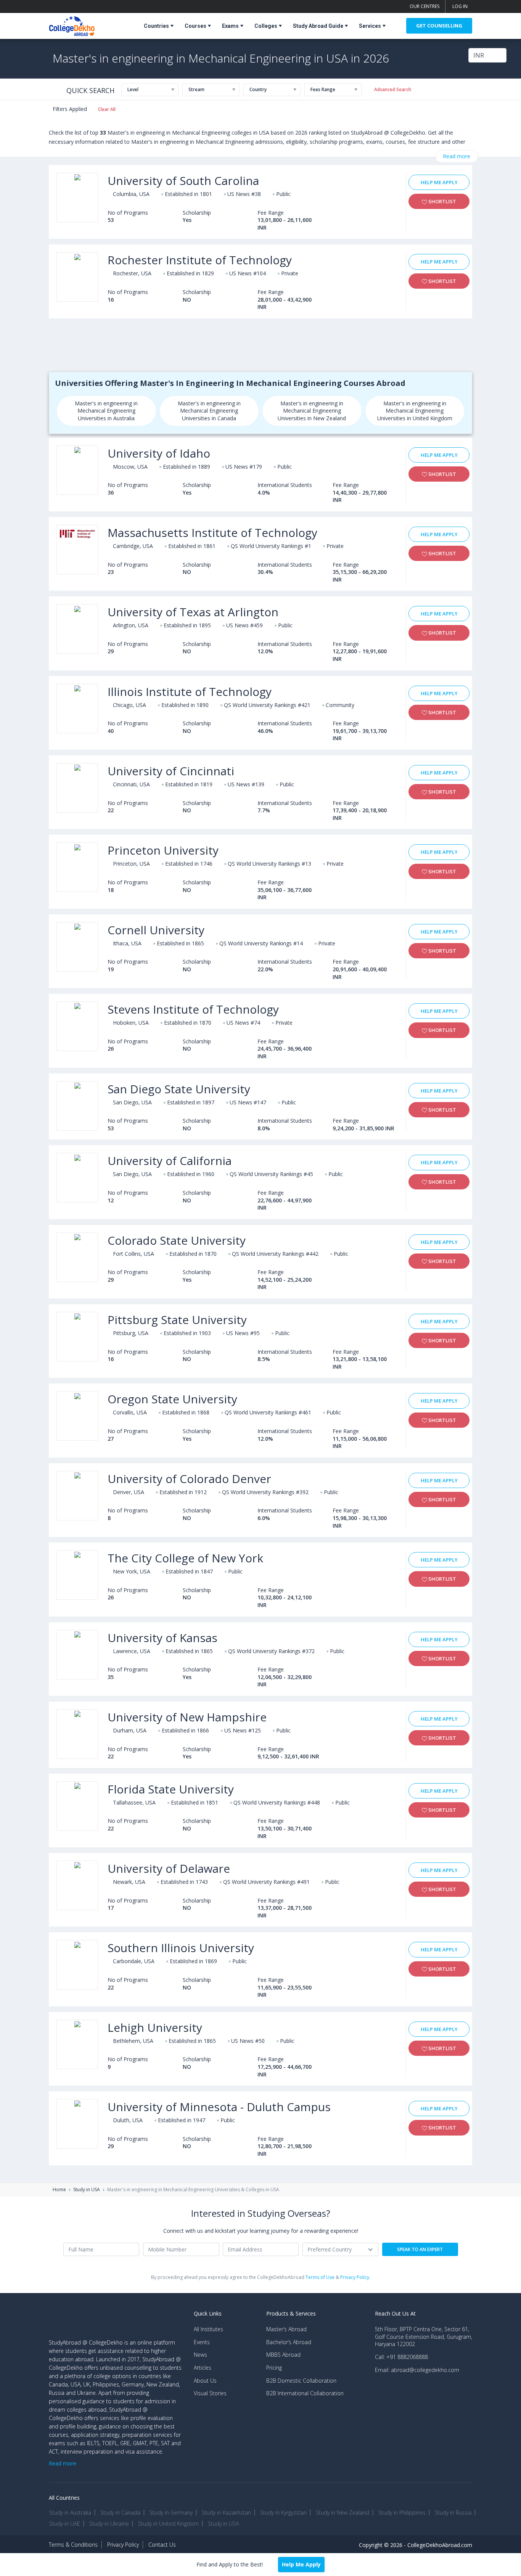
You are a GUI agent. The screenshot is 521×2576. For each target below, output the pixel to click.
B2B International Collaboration (305, 2393)
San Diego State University (179, 1089)
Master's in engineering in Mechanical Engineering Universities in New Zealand (312, 411)
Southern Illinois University (181, 1948)
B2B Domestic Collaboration (301, 2381)
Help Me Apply (439, 182)
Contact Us (162, 2545)
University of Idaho (159, 453)
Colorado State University (177, 1240)
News (200, 2355)
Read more (457, 156)
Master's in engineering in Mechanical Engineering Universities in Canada (209, 411)
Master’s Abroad (286, 2329)
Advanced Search (393, 89)
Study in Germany (171, 2513)
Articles (203, 2368)
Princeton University (163, 850)
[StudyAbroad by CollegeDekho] (72, 25)
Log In (460, 6)
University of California (170, 1161)
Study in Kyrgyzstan (283, 2513)
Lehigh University (155, 2027)
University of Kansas (162, 1638)
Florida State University (171, 1789)
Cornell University (156, 930)
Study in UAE (65, 2524)
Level (133, 89)
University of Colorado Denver (189, 1479)
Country (258, 89)
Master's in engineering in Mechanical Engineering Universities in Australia (106, 411)
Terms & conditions (73, 2545)
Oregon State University (172, 1399)
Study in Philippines (402, 2513)
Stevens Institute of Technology (193, 1009)
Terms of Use (320, 2277)
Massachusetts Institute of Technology (212, 533)
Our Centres (425, 6)
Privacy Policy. (355, 2277)
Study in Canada (120, 2513)
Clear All (107, 109)
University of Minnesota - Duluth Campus (219, 2107)
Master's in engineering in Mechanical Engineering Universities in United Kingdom (415, 411)
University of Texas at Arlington (193, 612)
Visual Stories (210, 2393)
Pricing (274, 2368)
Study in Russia (453, 2513)
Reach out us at (395, 2313)
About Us (205, 2381)
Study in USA (87, 2190)
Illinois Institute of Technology (190, 692)
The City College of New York (185, 1558)
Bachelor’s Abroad (289, 2342)
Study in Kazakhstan (226, 2513)
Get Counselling (439, 26)
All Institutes (208, 2329)
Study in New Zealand (343, 2513)
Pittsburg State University (177, 1320)
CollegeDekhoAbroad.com (440, 2545)
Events (202, 2342)
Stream (196, 89)
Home (59, 2190)
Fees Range (323, 89)
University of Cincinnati (171, 771)
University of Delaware (169, 1868)
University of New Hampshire (187, 1717)
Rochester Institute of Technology (200, 260)
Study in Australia (70, 2513)
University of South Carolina (183, 181)
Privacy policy (123, 2545)
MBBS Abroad (283, 2355)
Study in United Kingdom (168, 2524)
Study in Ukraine (109, 2524)
